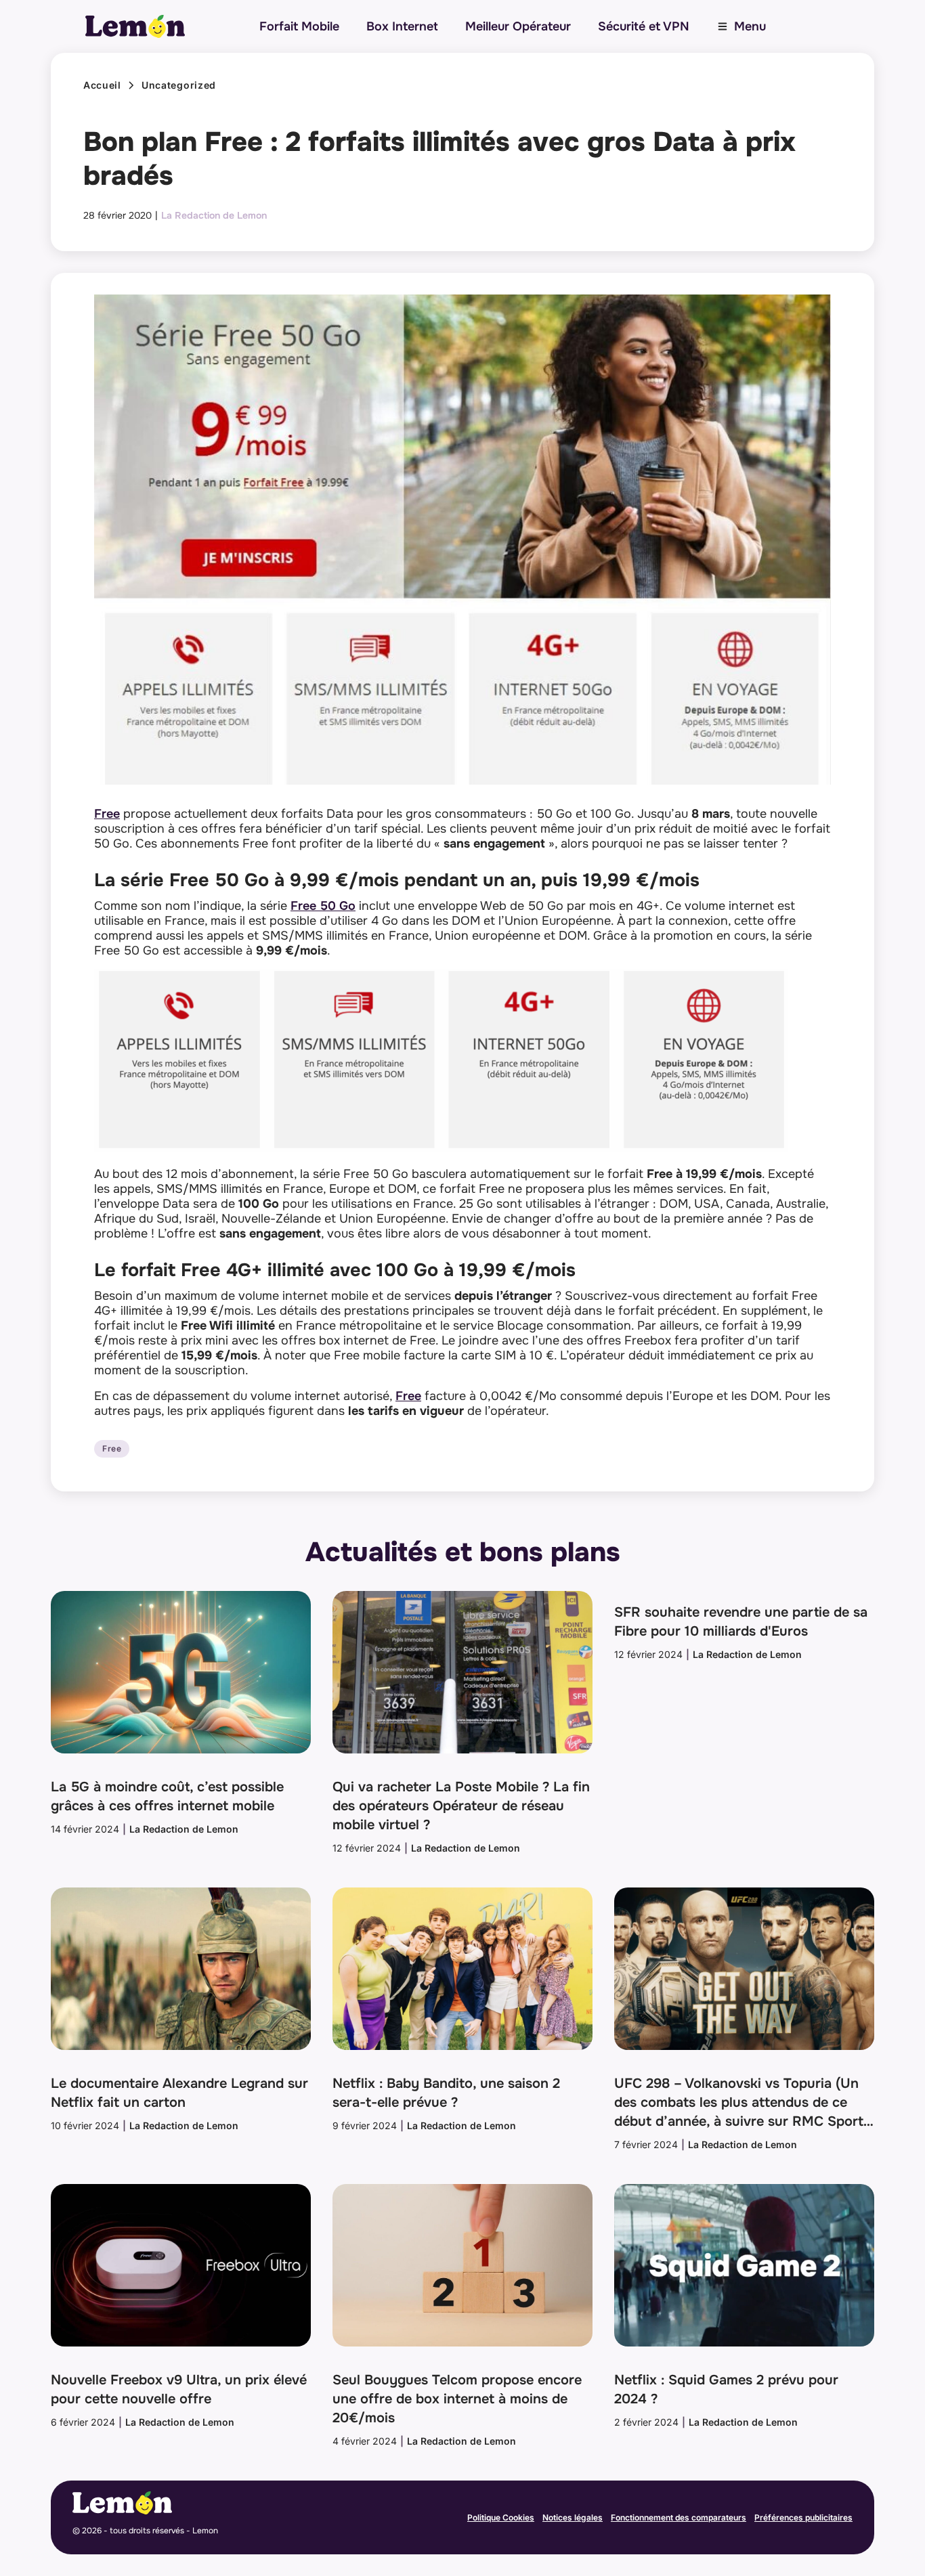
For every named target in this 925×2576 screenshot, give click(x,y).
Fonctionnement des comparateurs (679, 2517)
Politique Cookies (501, 2517)
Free (107, 814)
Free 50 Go (323, 906)
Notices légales (573, 2517)
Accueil (102, 85)
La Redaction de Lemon (214, 215)
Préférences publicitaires (803, 2517)
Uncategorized (179, 85)
